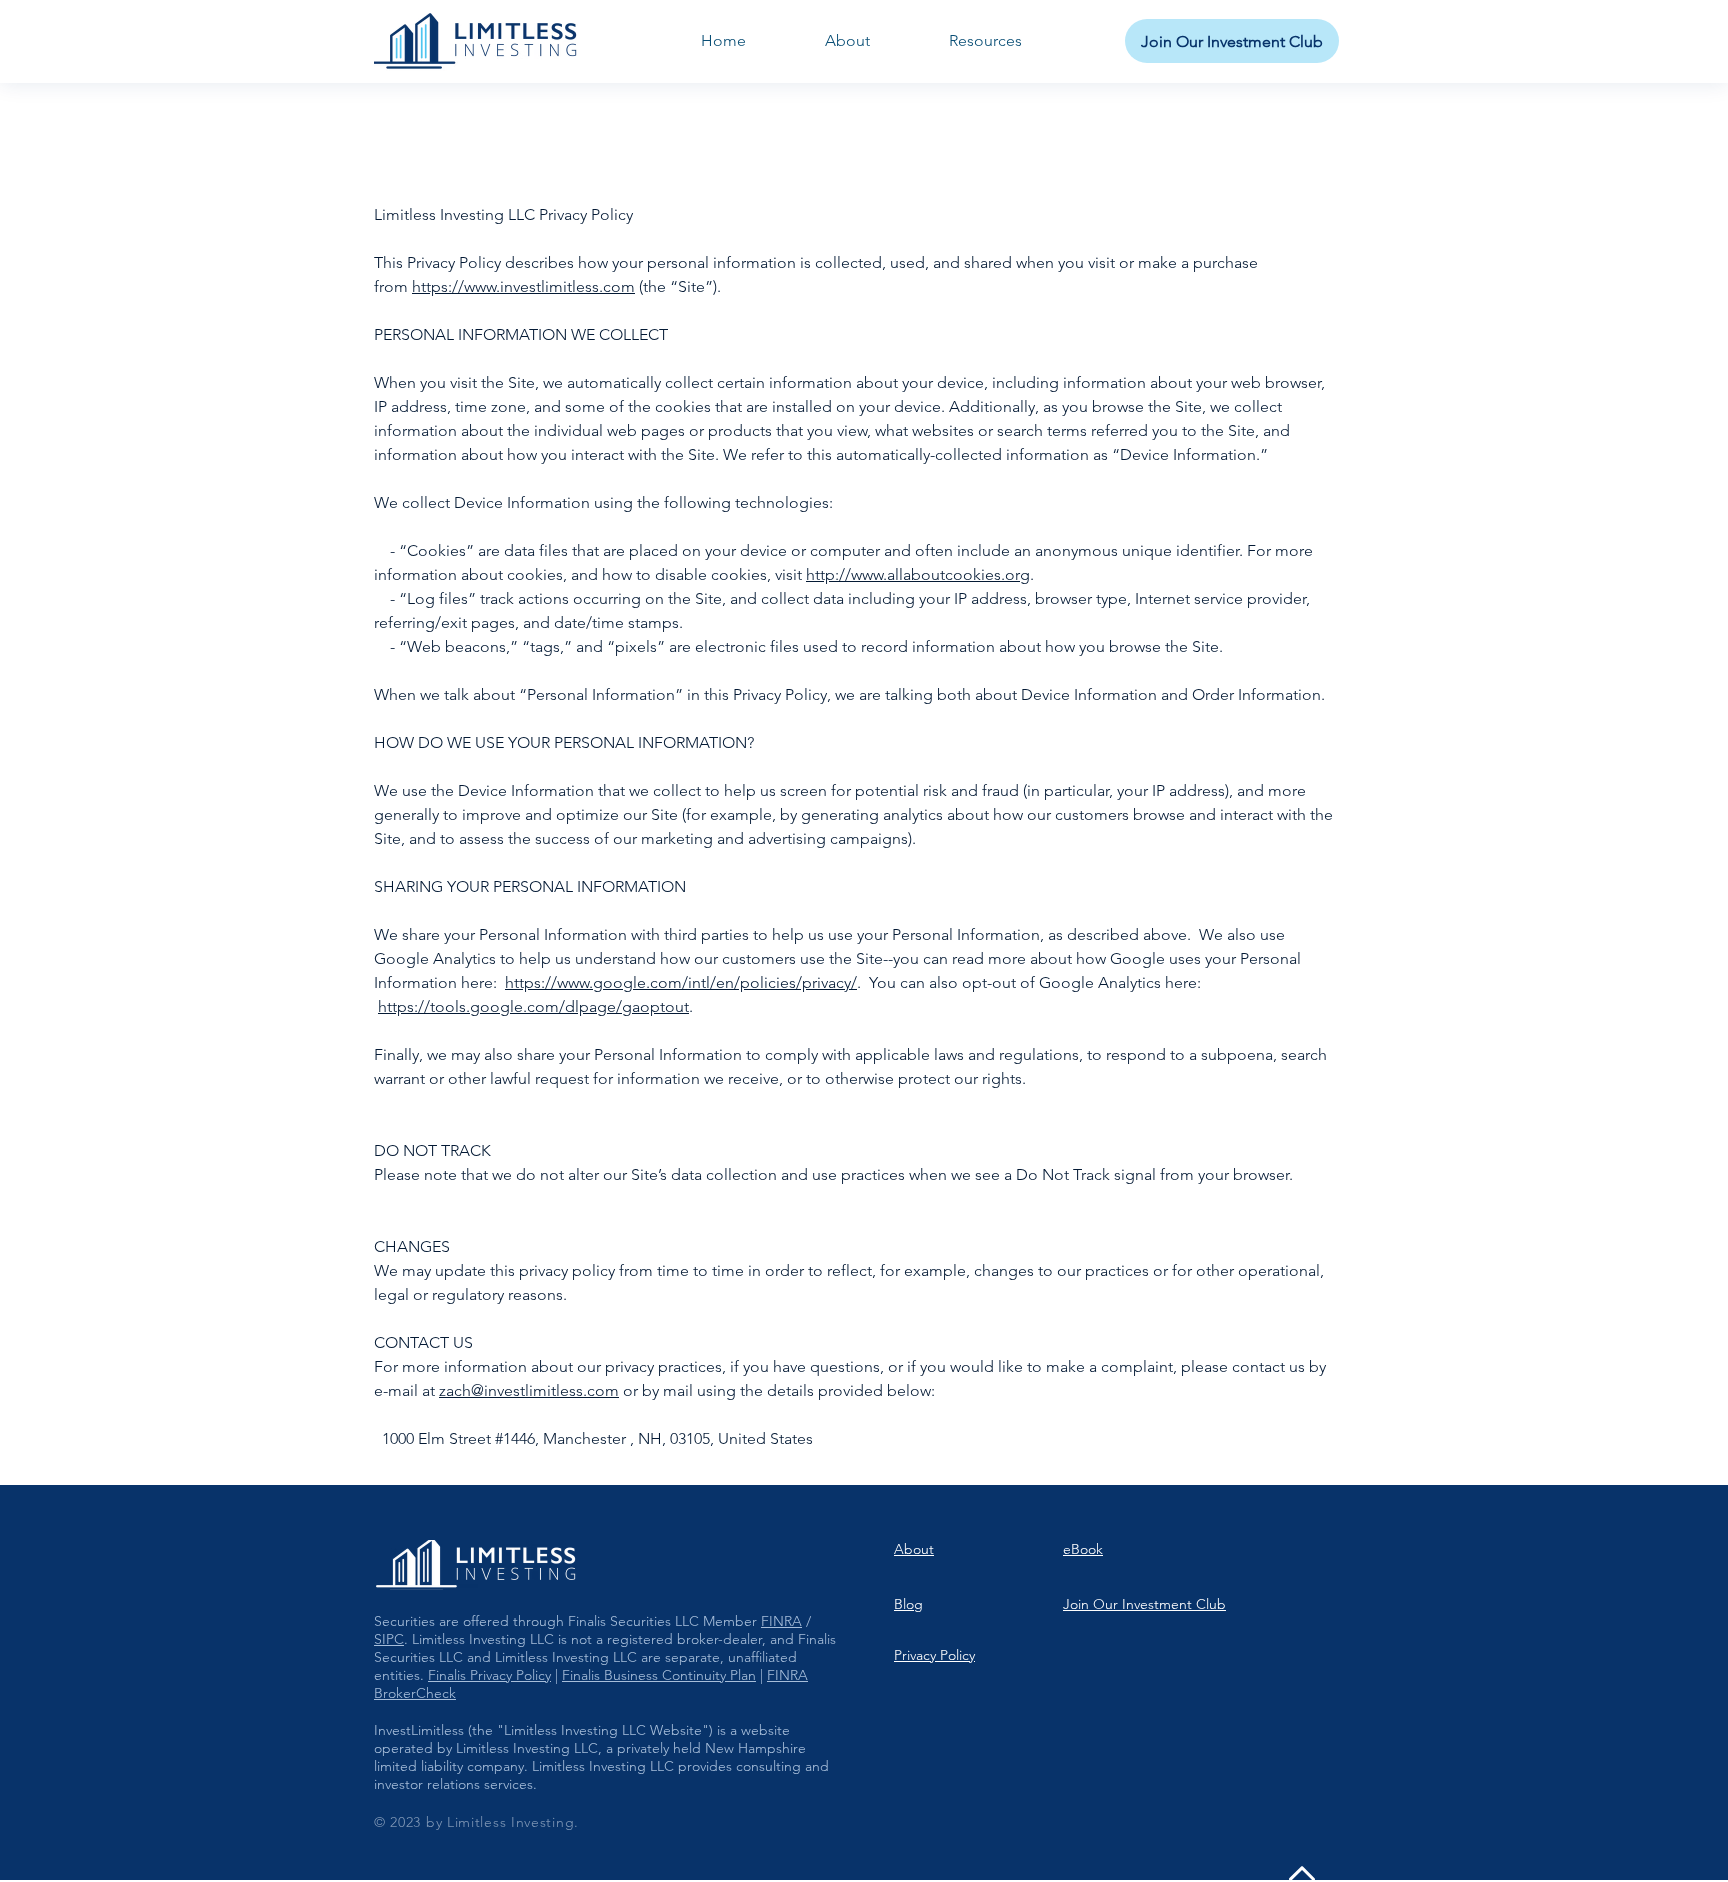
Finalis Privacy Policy (489, 1675)
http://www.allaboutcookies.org (918, 574)
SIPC (389, 1639)
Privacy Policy (934, 1655)
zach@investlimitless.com (529, 1390)
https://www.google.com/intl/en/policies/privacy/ (681, 982)
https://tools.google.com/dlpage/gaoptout (533, 1006)
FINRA (781, 1621)
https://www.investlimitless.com (523, 286)
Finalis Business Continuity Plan (659, 1675)
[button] (985, 41)
